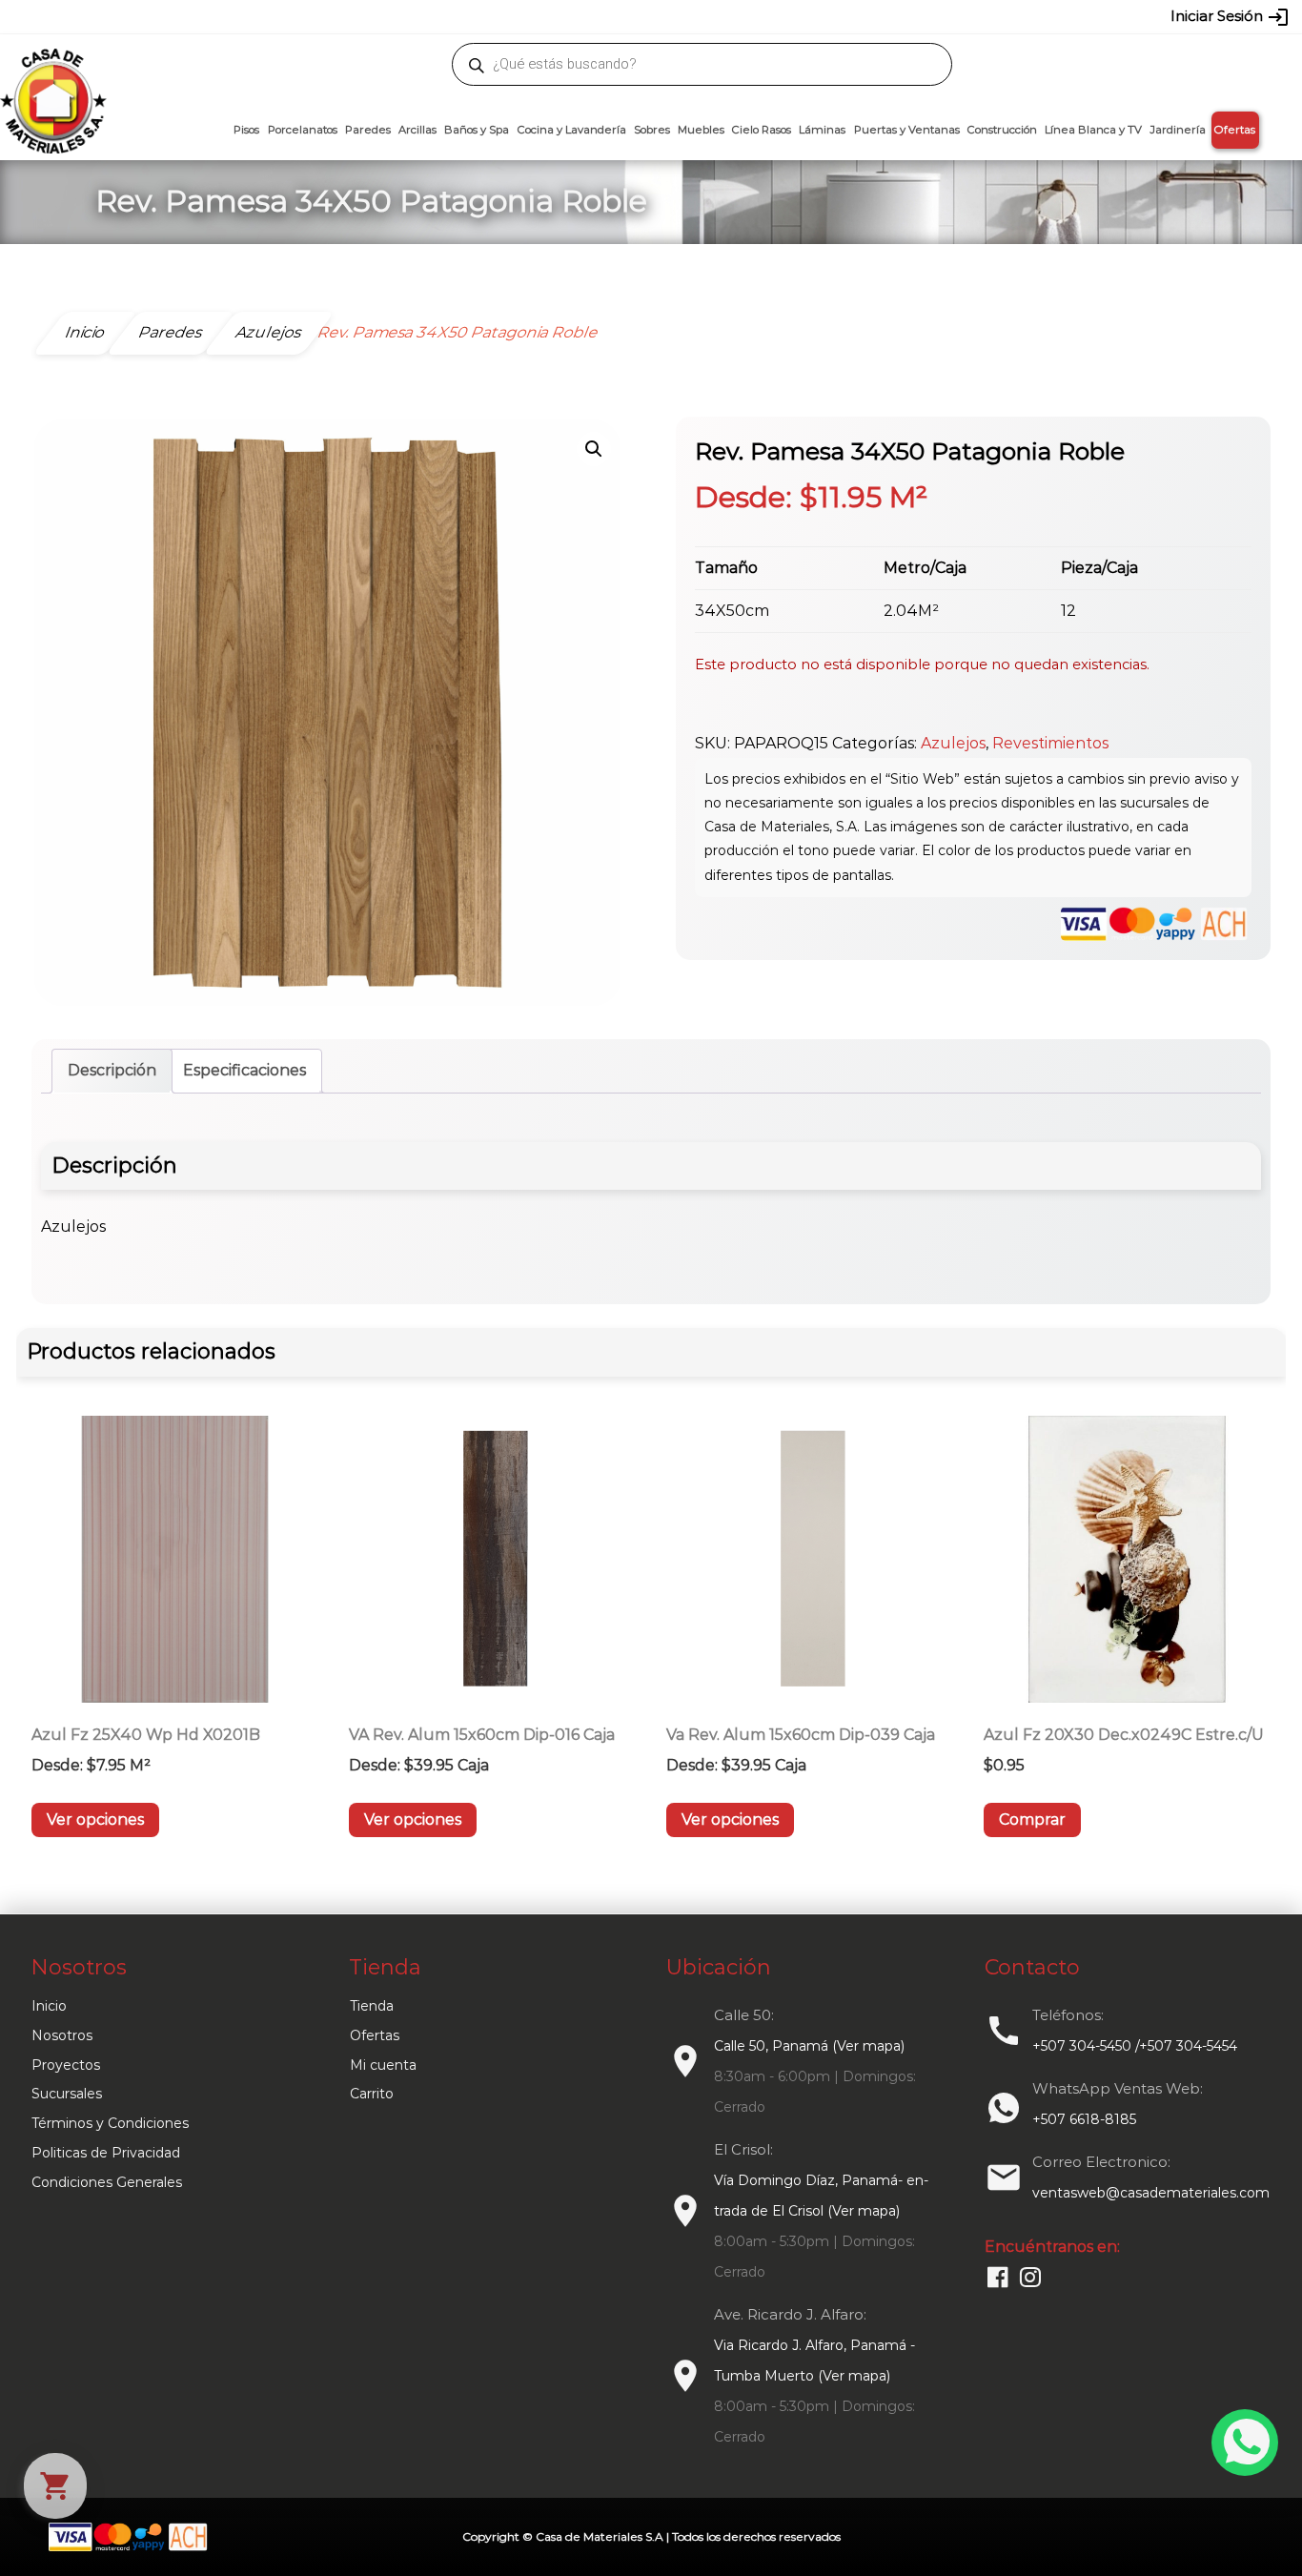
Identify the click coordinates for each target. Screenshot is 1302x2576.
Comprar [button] (1032, 1820)
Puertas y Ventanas (907, 130)
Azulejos (953, 743)
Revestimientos (1050, 743)
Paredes (368, 130)
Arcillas (417, 130)
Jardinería (1178, 130)
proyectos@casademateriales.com (450, 16)
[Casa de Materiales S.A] (48, 72)
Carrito (372, 2094)
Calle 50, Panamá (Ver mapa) (809, 2046)
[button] (594, 449)
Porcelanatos (303, 130)
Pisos (246, 130)
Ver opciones (95, 1820)
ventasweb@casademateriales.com (224, 16)
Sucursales (67, 2094)
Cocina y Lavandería (572, 130)
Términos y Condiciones (110, 2123)
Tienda (372, 2006)
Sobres (652, 130)
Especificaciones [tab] (244, 1070)
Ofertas (1235, 130)
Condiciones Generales (107, 2182)
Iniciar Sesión (1230, 17)
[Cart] (55, 2486)
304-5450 (623, 16)
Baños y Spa (477, 130)
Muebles (701, 130)
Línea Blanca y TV (1093, 130)
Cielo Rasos (762, 130)
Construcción (1002, 130)
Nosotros (62, 2035)
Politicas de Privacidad (106, 2153)
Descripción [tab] (112, 1070)
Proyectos (66, 2065)
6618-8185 (758, 16)
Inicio (49, 2006)
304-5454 (691, 16)
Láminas (822, 130)
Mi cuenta (383, 2065)
